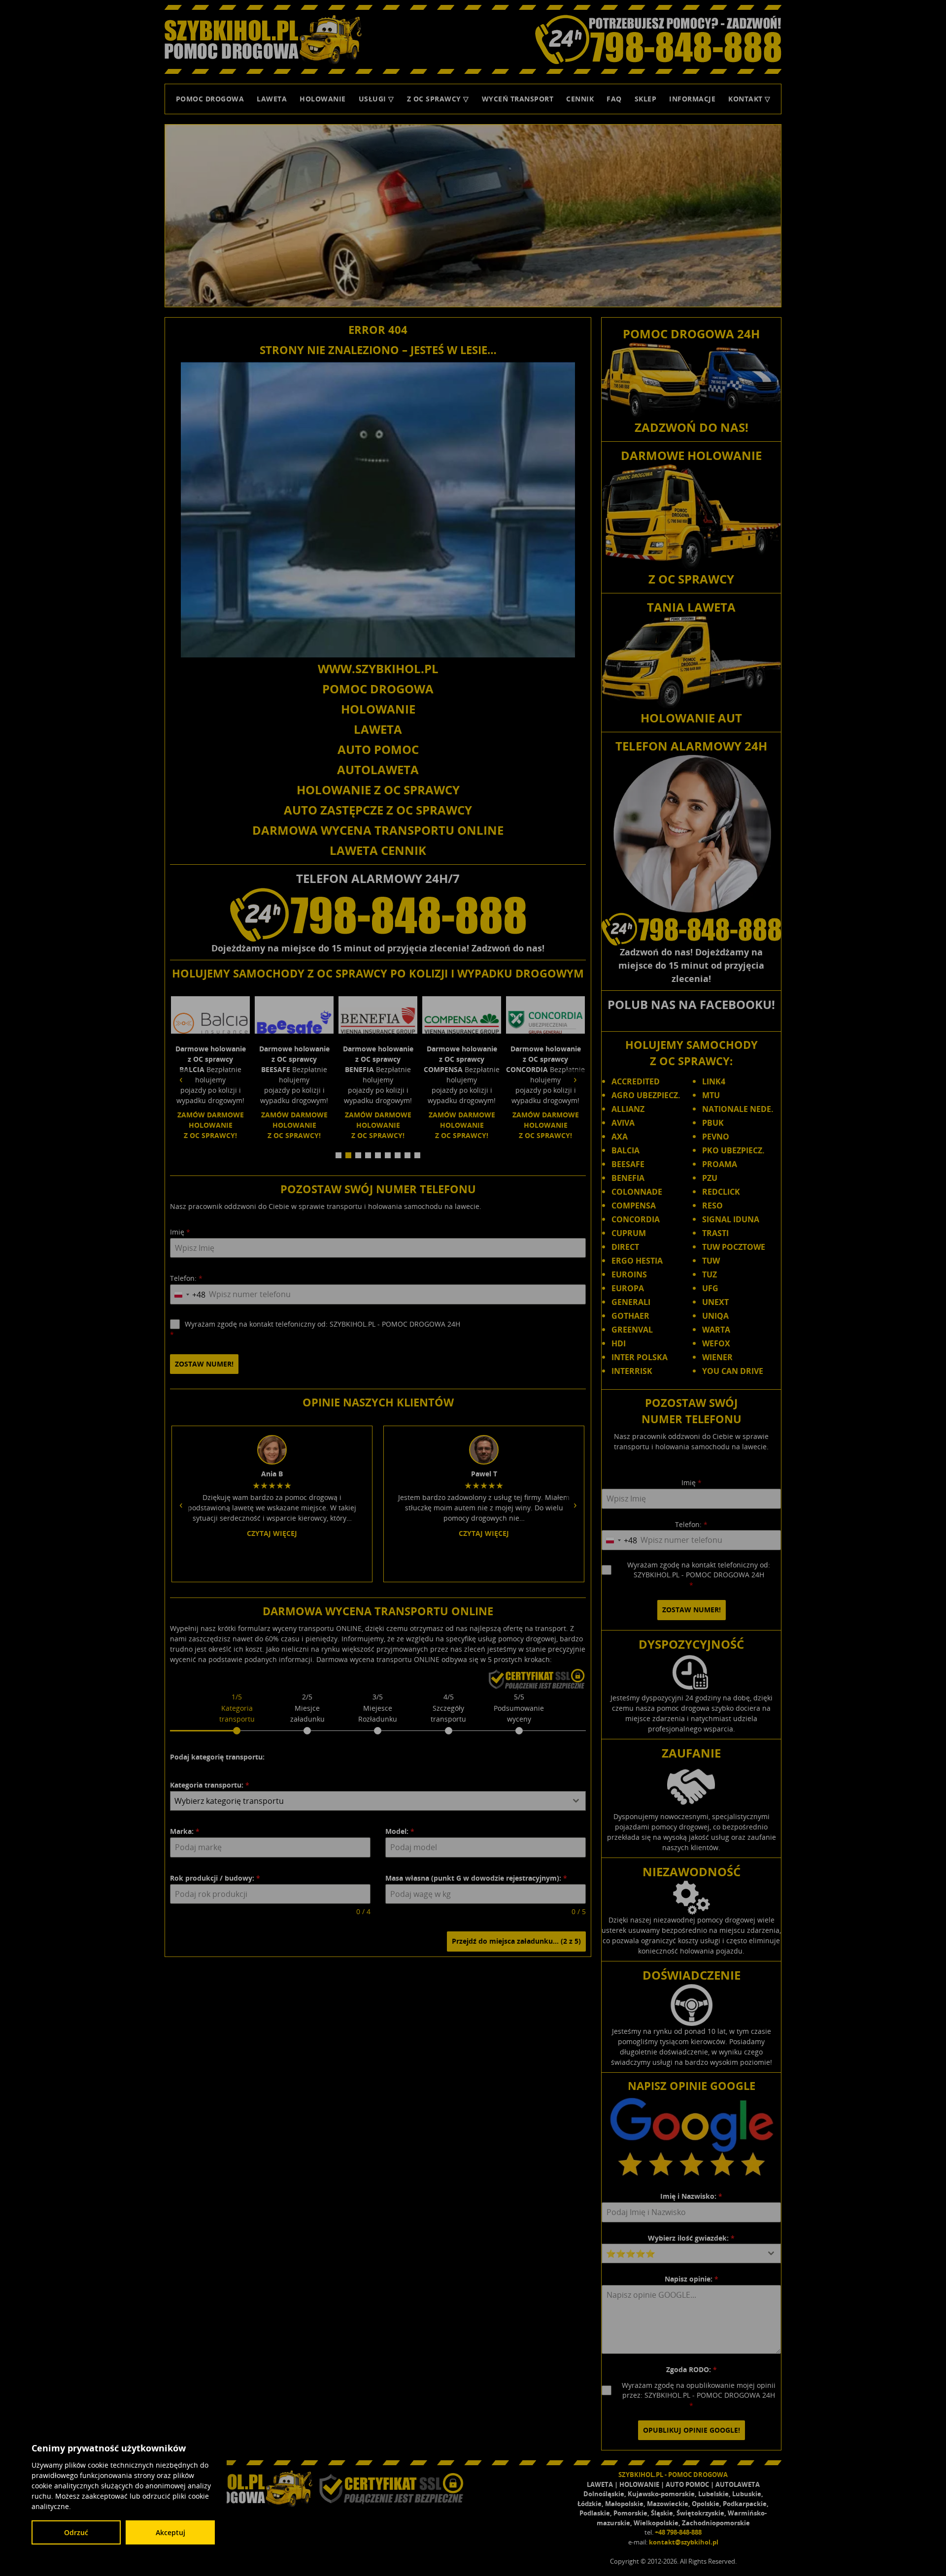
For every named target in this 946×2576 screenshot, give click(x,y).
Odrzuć (76, 2532)
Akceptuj (170, 2532)
